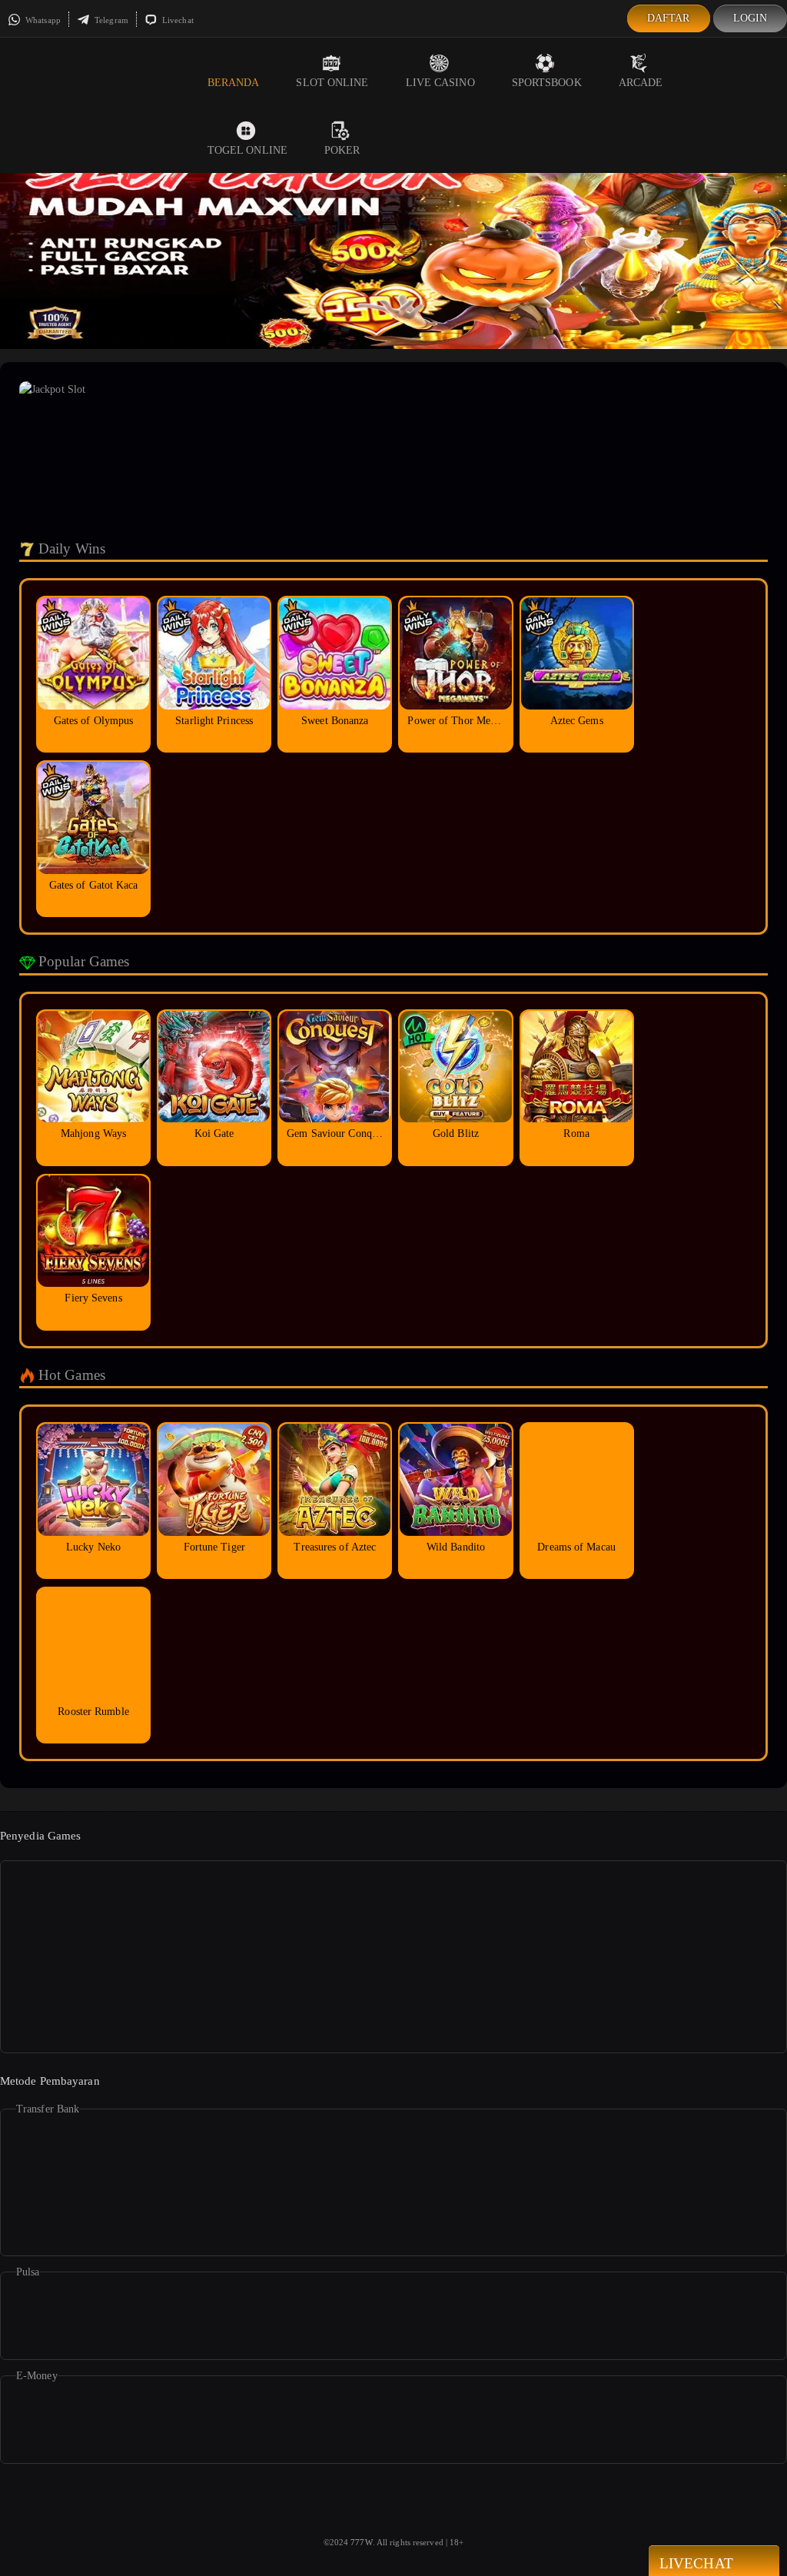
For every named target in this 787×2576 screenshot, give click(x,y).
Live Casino (440, 83)
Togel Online (247, 150)
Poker (342, 150)
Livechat (177, 20)
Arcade (641, 83)
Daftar (669, 18)
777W (361, 2542)
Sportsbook (547, 83)
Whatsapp (42, 20)
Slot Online (332, 83)
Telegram (110, 20)
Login (750, 18)
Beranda (234, 83)
